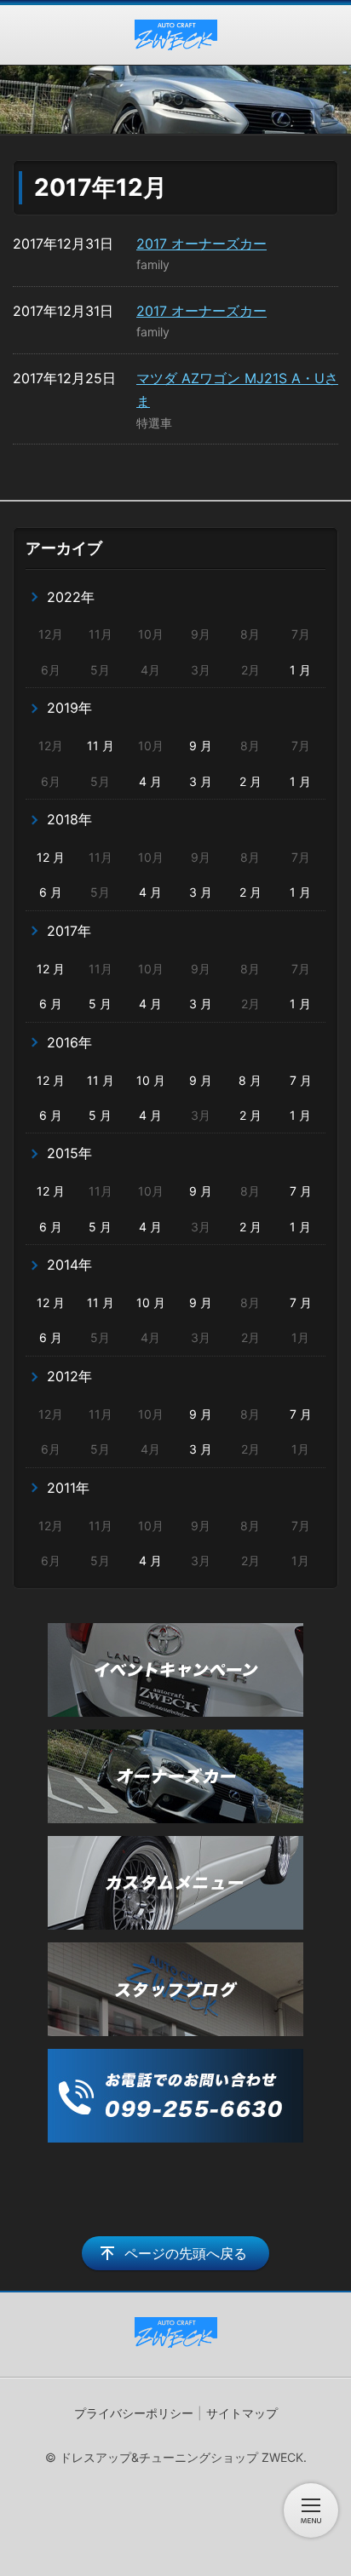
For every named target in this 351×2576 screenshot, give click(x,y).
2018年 (69, 819)
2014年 (69, 1265)
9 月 (201, 746)
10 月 (151, 1080)
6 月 (51, 892)
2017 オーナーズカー (201, 244)
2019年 (69, 708)
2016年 (69, 1042)
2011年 (68, 1488)
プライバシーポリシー (134, 2413)
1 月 (300, 670)
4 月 (150, 781)
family (153, 264)
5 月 (100, 1004)
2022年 (71, 597)
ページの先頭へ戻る (186, 2253)
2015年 (69, 1153)
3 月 (201, 781)
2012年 (69, 1376)
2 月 (250, 781)
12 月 (51, 857)
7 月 (301, 1080)
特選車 (154, 423)
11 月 (101, 746)
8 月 (250, 1080)
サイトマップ (242, 2413)
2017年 (69, 931)
